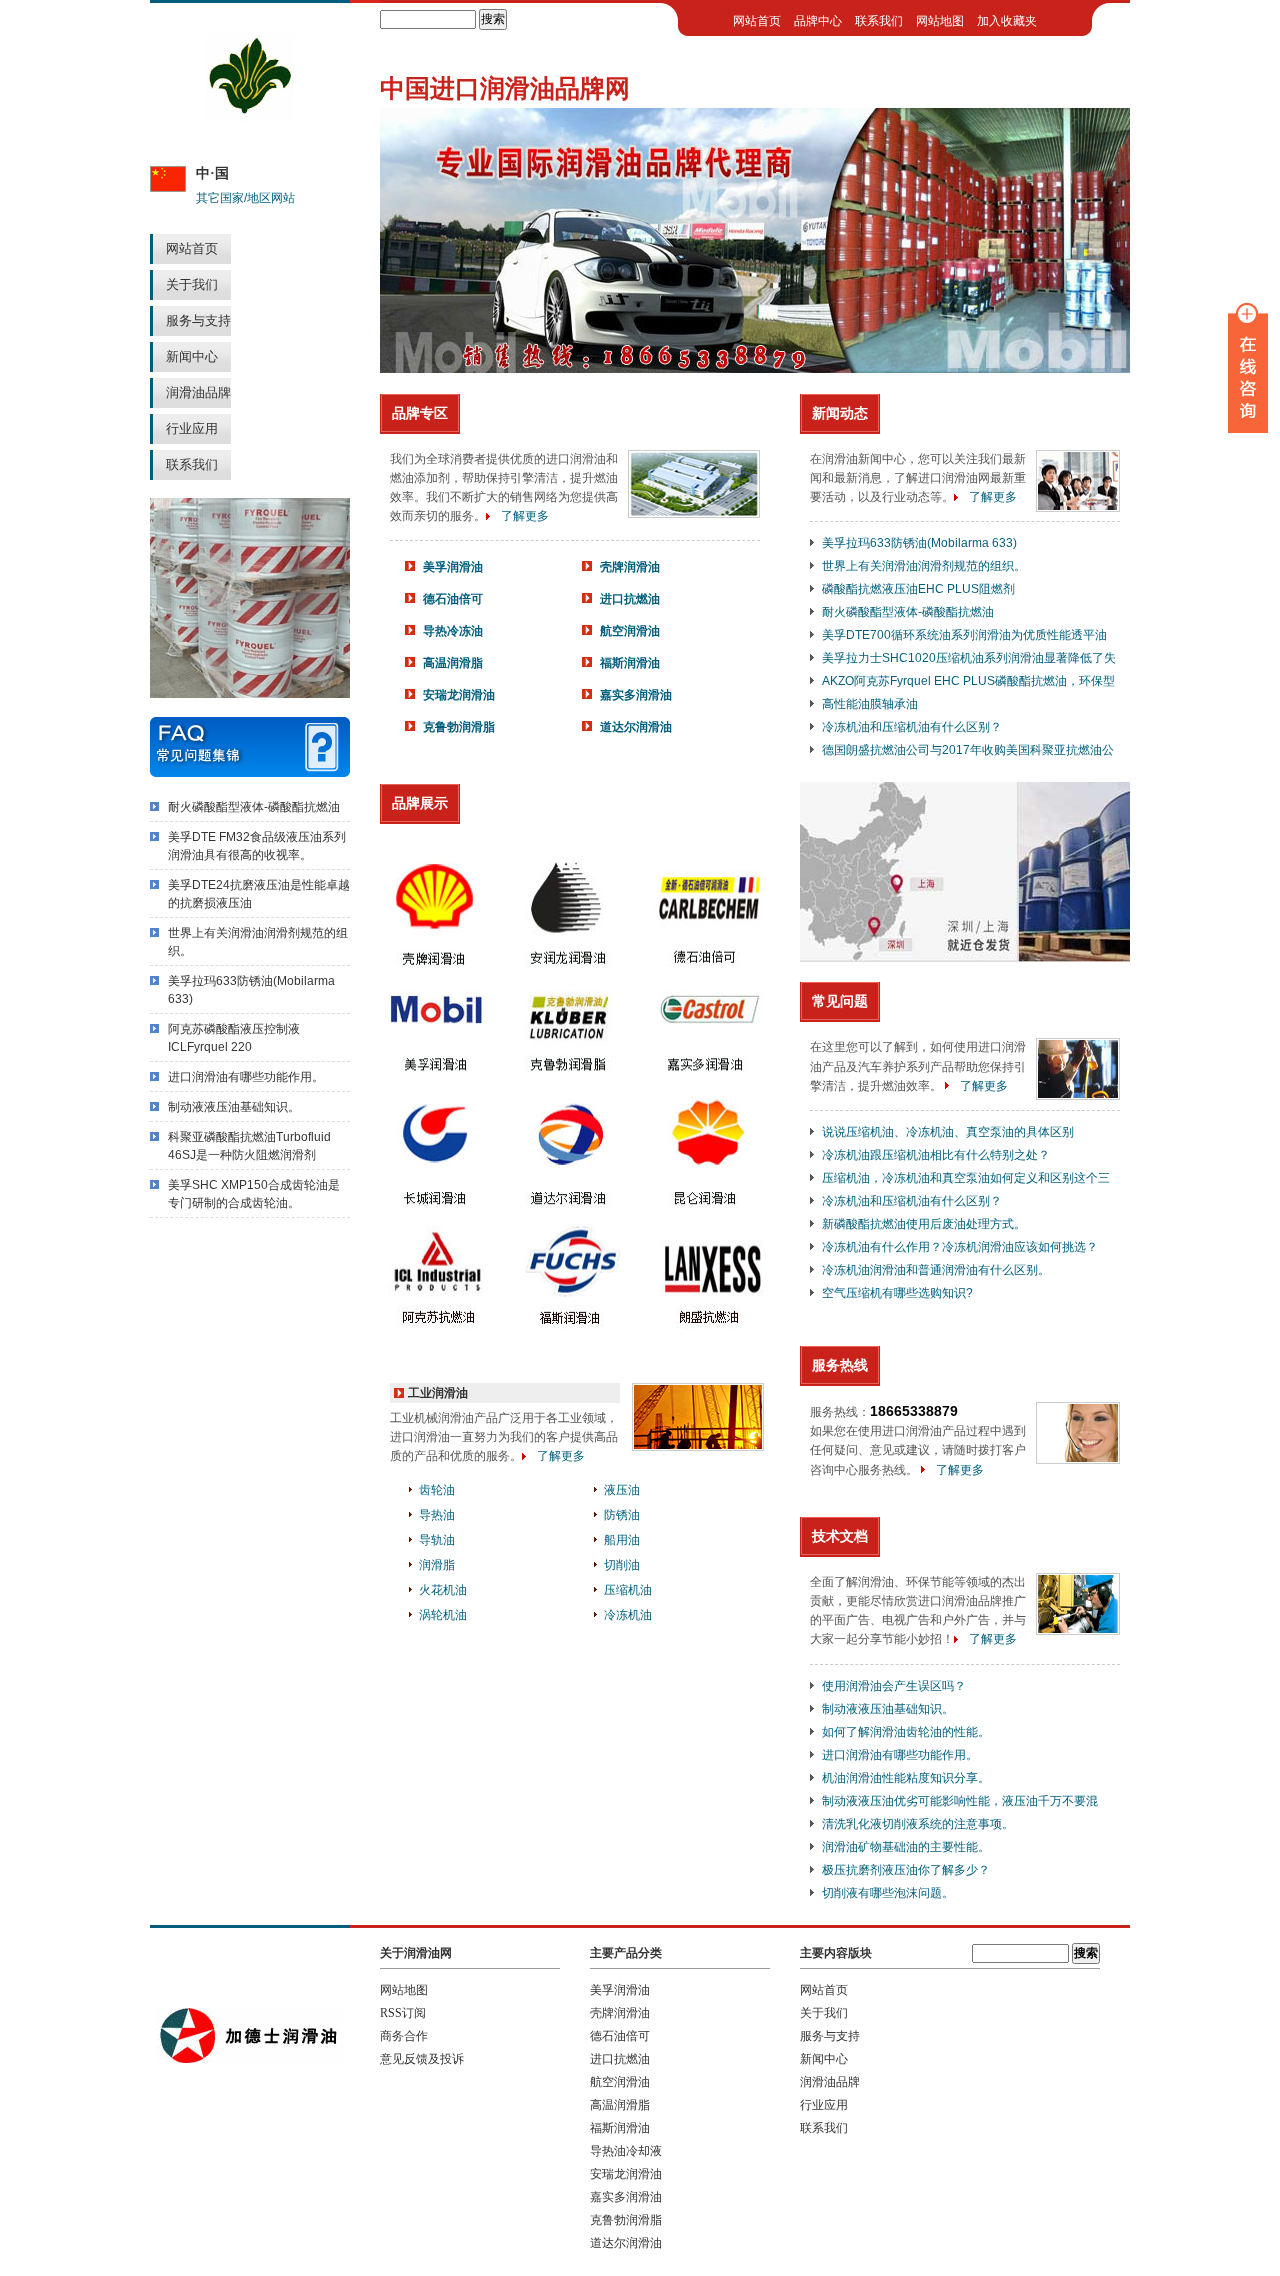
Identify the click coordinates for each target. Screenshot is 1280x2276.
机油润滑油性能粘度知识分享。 (906, 1778)
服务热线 (840, 1365)
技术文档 (840, 1536)
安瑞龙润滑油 (459, 695)
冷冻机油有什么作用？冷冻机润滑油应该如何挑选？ (960, 1247)
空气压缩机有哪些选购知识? (897, 1293)
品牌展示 (420, 803)
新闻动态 (840, 413)
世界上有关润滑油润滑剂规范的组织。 (924, 566)
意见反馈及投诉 (422, 2059)
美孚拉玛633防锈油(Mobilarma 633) (919, 543)
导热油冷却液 (626, 2151)
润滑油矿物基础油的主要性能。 (906, 1847)
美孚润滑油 (453, 567)
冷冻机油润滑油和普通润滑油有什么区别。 (936, 1270)
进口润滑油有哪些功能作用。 (246, 1077)
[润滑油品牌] (250, 117)
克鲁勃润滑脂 (459, 727)
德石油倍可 (453, 599)
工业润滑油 (438, 1393)
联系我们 (192, 464)
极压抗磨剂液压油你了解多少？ (906, 1870)
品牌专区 (420, 413)
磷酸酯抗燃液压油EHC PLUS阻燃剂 (918, 589)
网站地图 (940, 21)
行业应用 (192, 428)
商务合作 (404, 2036)
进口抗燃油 (630, 599)
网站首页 (192, 248)
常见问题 (840, 1001)
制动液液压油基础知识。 (234, 1107)
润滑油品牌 (198, 392)
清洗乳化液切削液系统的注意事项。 (918, 1824)
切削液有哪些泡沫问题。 (888, 1893)
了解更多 (525, 516)
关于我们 (192, 284)
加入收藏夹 (1007, 21)
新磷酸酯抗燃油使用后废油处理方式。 (924, 1224)
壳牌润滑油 (630, 567)
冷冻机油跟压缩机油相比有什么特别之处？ (936, 1155)
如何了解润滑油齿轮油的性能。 (906, 1732)
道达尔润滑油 (636, 727)
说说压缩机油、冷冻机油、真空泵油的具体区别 (948, 1132)
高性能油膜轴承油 (870, 704)
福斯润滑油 (630, 663)
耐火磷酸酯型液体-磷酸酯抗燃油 (254, 807)
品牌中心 (818, 21)
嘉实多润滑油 (636, 695)
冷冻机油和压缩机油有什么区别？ (912, 727)
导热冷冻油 (453, 631)
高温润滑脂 (453, 663)
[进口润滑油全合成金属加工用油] (755, 369)
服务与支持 (198, 320)
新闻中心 (192, 356)
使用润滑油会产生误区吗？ (894, 1686)
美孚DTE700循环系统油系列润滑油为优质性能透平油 (964, 635)
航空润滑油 (630, 631)
